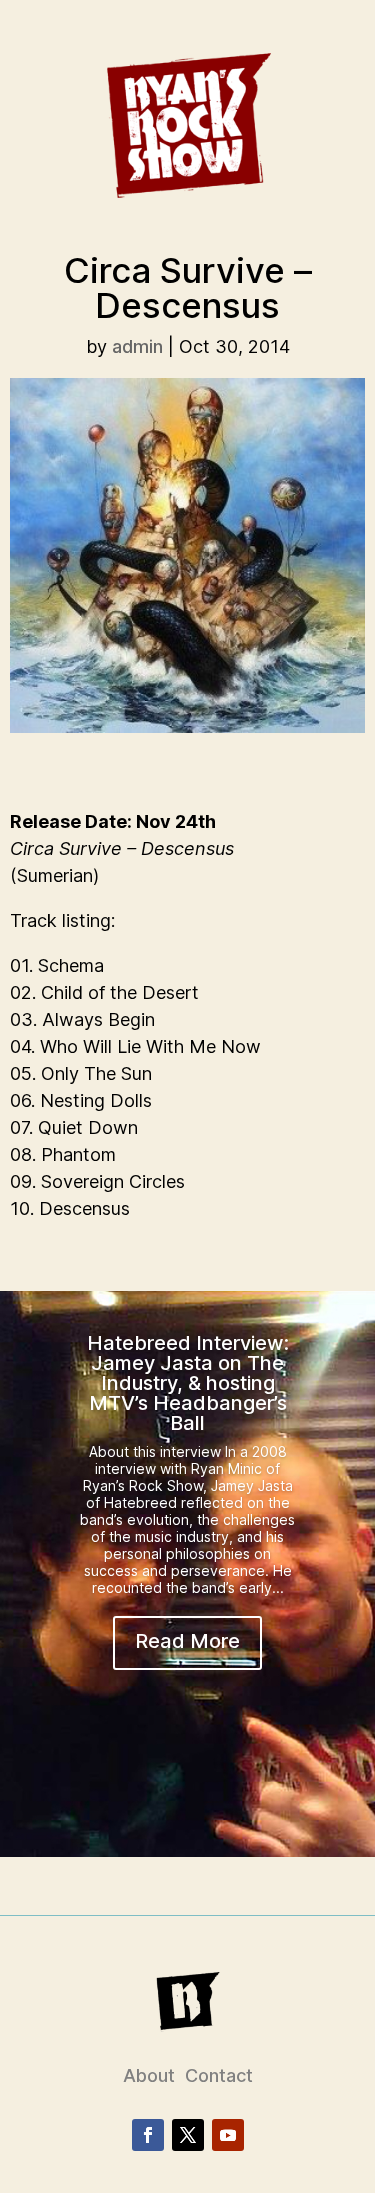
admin (137, 346)
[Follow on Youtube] (228, 2135)
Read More (187, 1641)
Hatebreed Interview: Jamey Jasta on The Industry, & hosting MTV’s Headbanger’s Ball (188, 1383)
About (149, 2075)
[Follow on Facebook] (148, 2135)
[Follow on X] (188, 2135)
